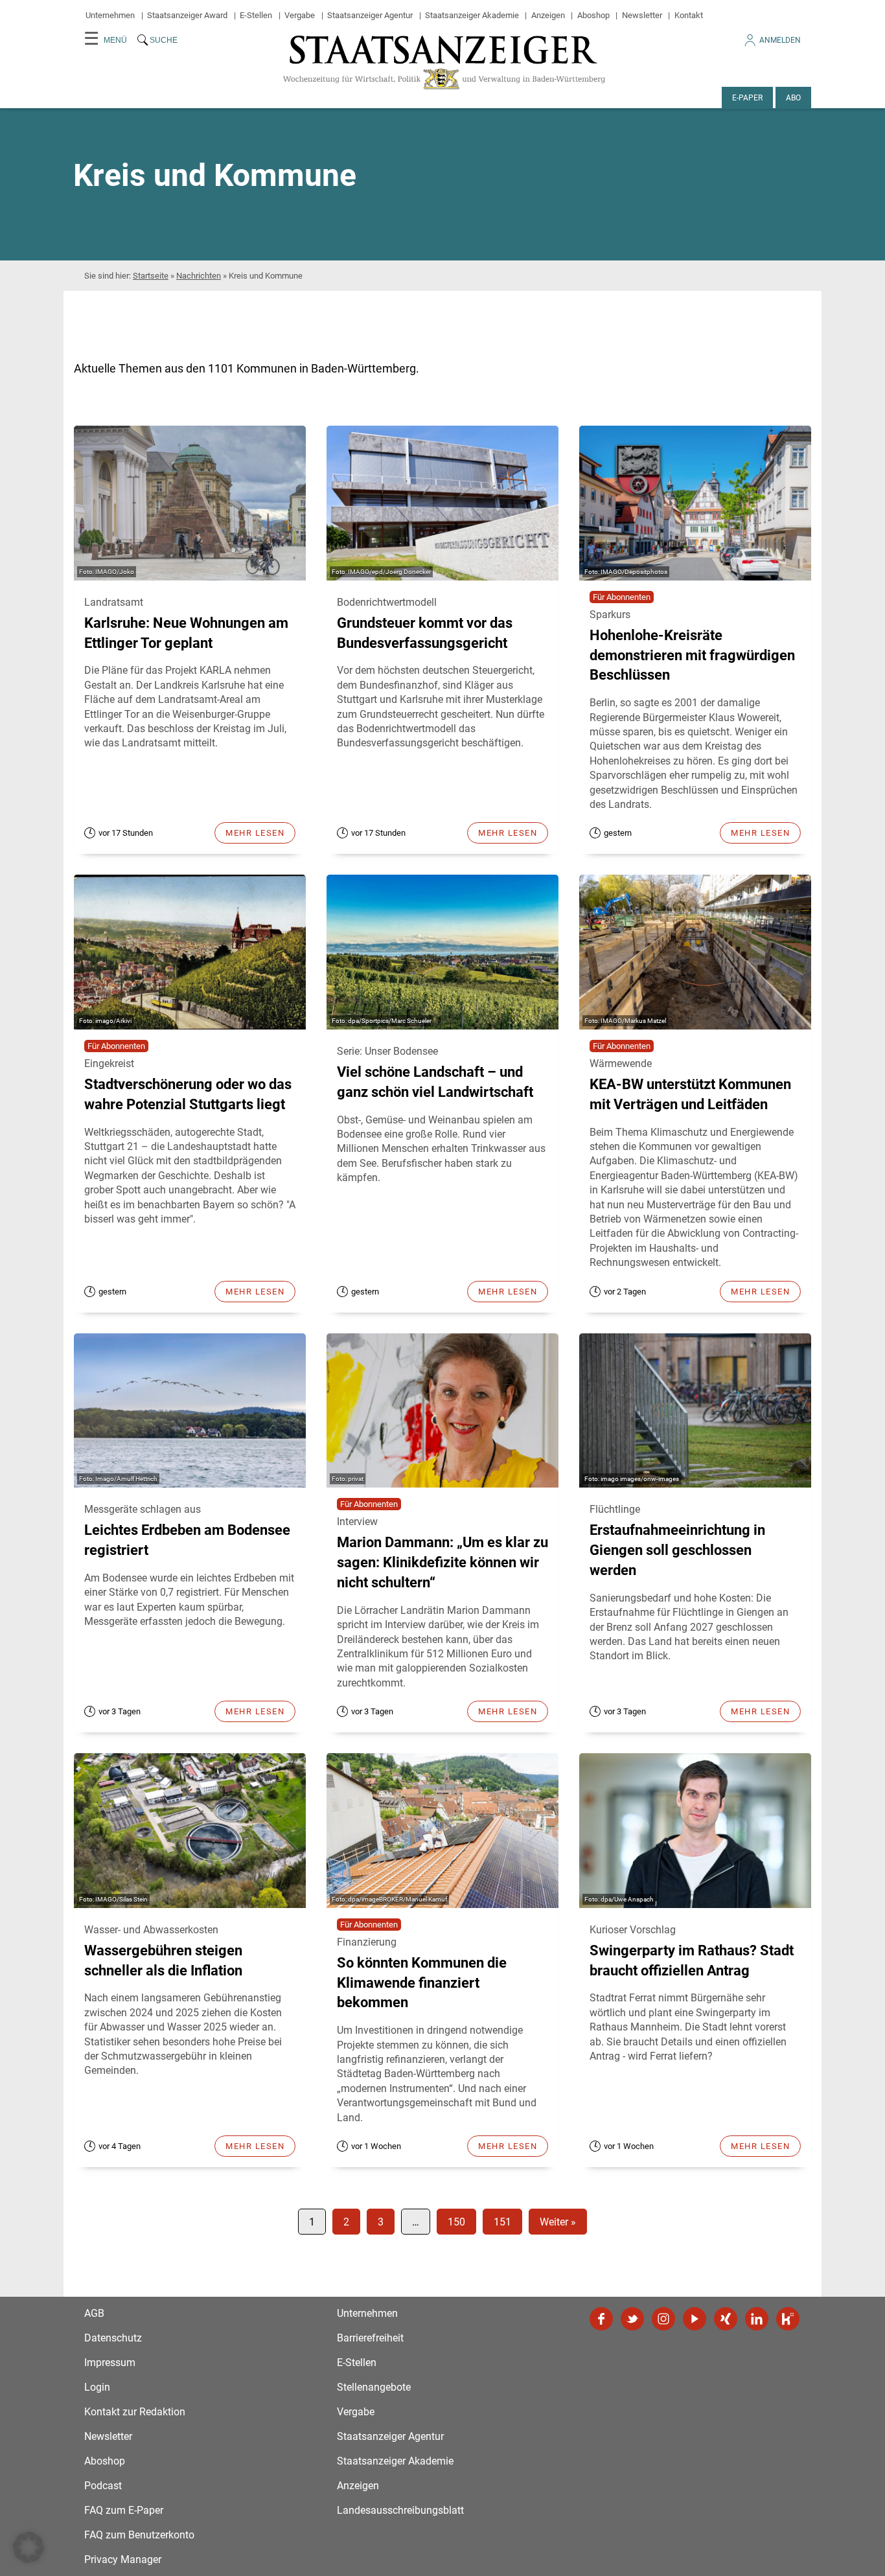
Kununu (788, 2319)
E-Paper (747, 98)
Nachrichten (199, 276)
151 (502, 2222)
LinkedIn (757, 2319)
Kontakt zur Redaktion (135, 2412)
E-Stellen (256, 15)
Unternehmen (110, 15)
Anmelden (780, 40)
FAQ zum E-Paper (124, 2510)
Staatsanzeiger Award (187, 15)
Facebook (601, 2319)
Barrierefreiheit (370, 2338)
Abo (793, 98)
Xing (726, 2319)
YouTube (695, 2319)
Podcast (103, 2486)
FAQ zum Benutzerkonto (139, 2535)
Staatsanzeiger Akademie (472, 15)
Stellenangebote (374, 2387)
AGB (94, 2313)
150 (456, 2222)
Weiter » (558, 2222)
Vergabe (300, 15)
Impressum (110, 2363)
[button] (29, 2547)
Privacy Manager (123, 2559)
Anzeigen (548, 15)
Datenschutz (113, 2338)
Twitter (632, 2319)
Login (97, 2387)
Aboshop (593, 15)
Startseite (151, 276)
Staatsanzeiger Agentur (370, 15)
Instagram (663, 2319)
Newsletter (642, 15)
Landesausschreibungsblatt (400, 2510)
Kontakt (689, 15)
